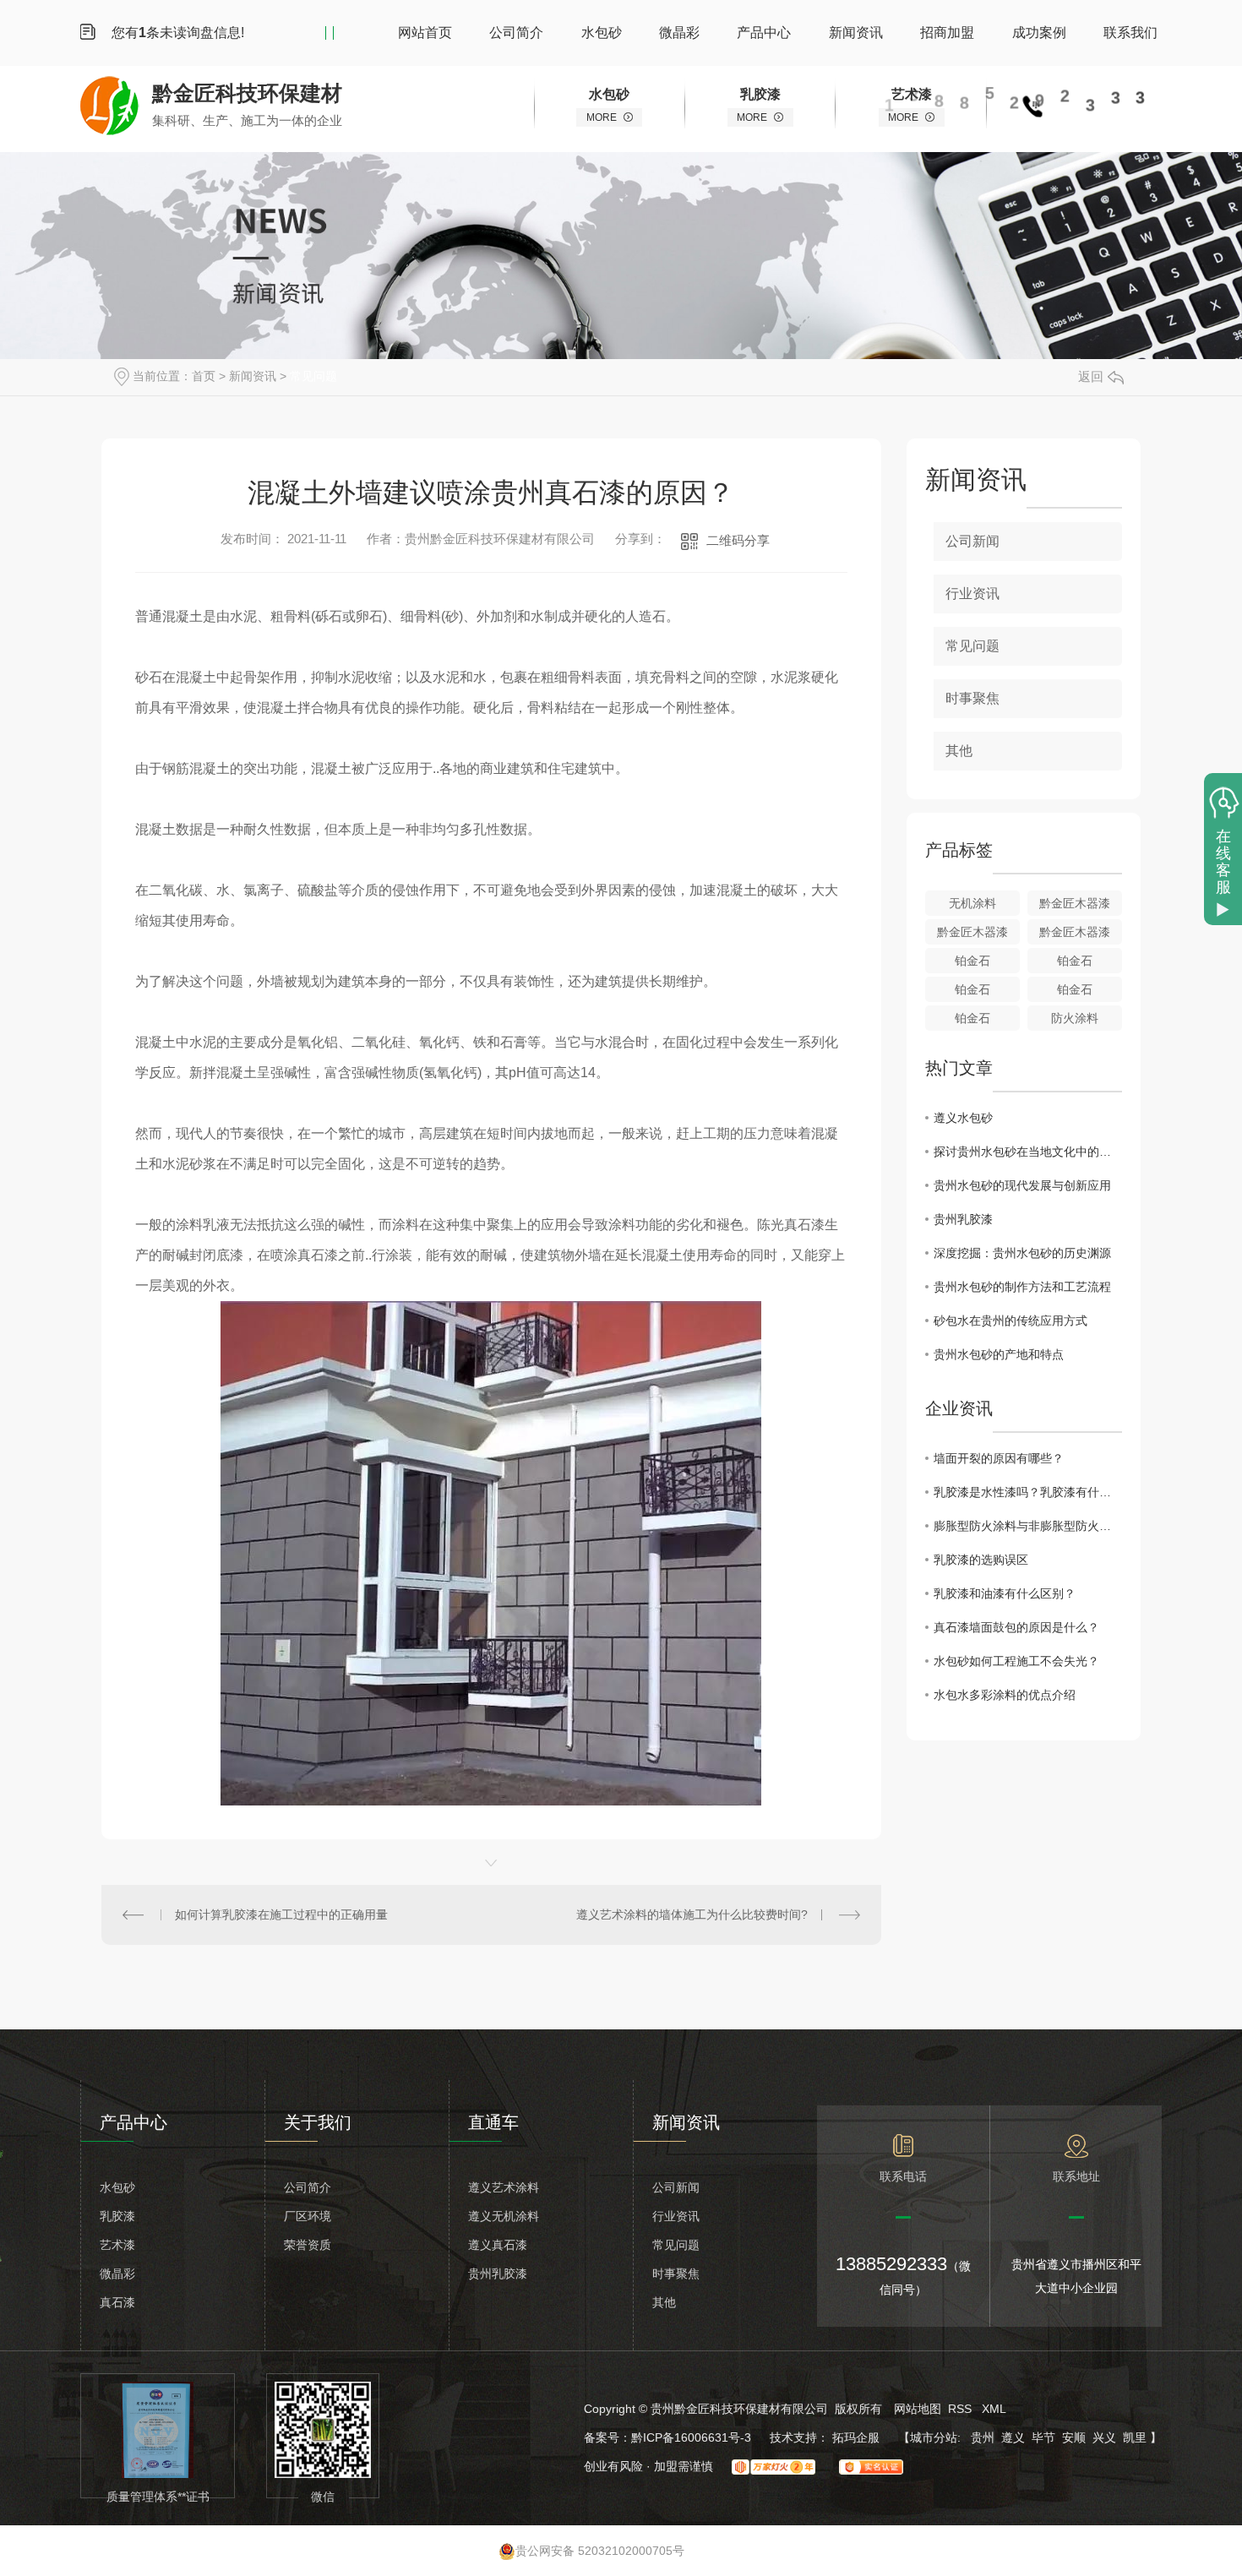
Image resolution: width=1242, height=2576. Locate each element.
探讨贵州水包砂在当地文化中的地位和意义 (1028, 1152)
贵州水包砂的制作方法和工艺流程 (1022, 1287)
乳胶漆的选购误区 (981, 1560)
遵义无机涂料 (504, 2216)
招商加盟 (947, 33)
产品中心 (764, 33)
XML (994, 2409)
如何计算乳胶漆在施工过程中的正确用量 (281, 1914)
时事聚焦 (972, 698)
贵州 (983, 2437)
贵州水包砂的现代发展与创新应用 (1022, 1185)
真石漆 (117, 2302)
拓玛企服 (858, 2437)
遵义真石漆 (498, 2245)
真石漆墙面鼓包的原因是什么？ (1016, 1627)
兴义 (1104, 2437)
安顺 (1074, 2437)
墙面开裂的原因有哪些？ (999, 1458)
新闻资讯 (856, 33)
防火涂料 (1075, 1018)
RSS (961, 2409)
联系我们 (1130, 33)
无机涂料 (972, 903)
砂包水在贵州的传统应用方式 (1010, 1321)
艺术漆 (117, 2245)
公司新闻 (972, 541)
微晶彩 (679, 33)
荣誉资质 (308, 2245)
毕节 (1043, 2437)
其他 (959, 751)
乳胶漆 (117, 2216)
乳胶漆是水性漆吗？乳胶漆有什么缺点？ (1028, 1492)
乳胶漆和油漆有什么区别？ (1005, 1593)
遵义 (1013, 2437)
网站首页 (425, 33)
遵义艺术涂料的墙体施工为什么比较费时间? (692, 1914)
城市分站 (934, 2437)
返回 (1091, 376)
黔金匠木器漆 (1075, 903)
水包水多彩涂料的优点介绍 (1005, 1695)
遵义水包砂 (963, 1118)
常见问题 (313, 376)
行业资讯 (972, 594)
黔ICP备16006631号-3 (691, 2437)
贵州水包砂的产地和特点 (999, 1354)
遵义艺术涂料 (504, 2187)
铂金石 (972, 961)
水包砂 (602, 33)
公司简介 (516, 33)
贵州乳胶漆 (963, 1219)
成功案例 (1039, 33)
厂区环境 (308, 2216)
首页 (204, 376)
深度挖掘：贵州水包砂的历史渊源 (1022, 1253)
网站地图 (918, 2409)
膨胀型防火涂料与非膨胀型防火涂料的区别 (1028, 1526)
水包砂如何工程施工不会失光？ (1016, 1661)
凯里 (1135, 2437)
